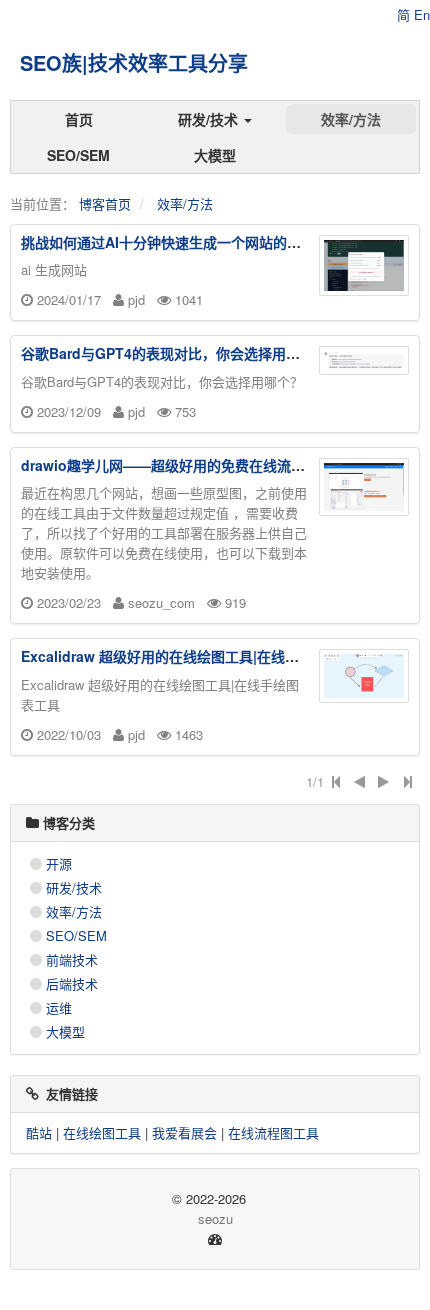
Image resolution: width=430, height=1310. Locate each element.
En (422, 14)
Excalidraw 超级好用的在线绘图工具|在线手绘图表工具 (195, 656)
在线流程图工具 (273, 1132)
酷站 (39, 1132)
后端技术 (72, 983)
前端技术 (72, 959)
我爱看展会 (184, 1132)
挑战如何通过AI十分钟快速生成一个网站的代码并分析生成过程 (217, 242)
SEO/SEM (78, 155)
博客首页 (105, 203)
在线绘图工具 (102, 1132)
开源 (59, 863)
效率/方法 (351, 119)
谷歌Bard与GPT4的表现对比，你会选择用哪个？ (174, 353)
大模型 (215, 155)
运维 (59, 1007)
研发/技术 (210, 119)
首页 (79, 119)
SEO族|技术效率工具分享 (134, 62)
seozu (215, 1218)
